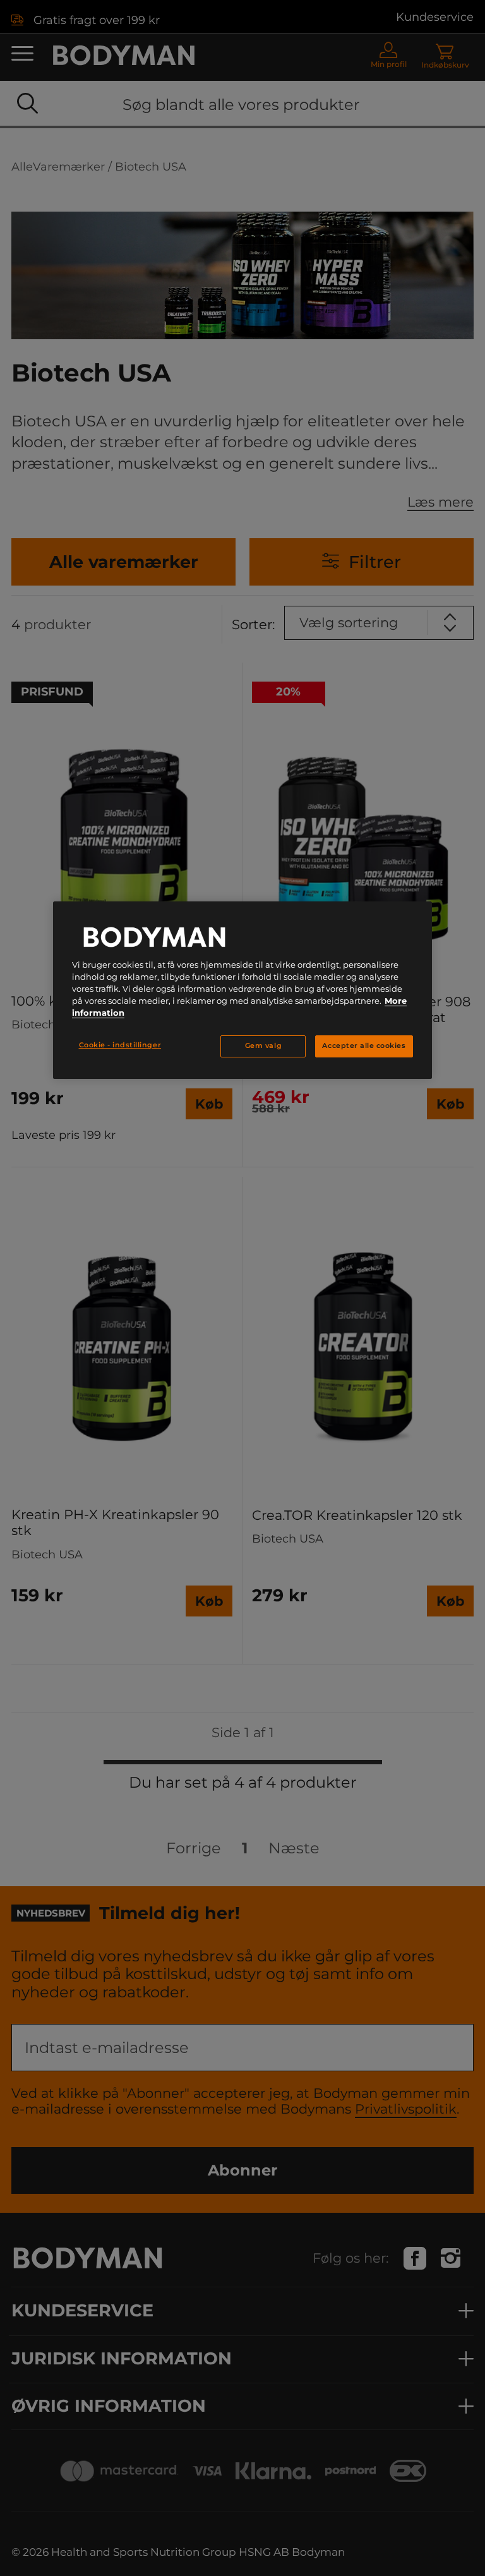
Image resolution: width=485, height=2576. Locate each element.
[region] (242, 990)
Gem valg (263, 1046)
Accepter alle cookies (364, 1046)
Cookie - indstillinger (120, 1045)
